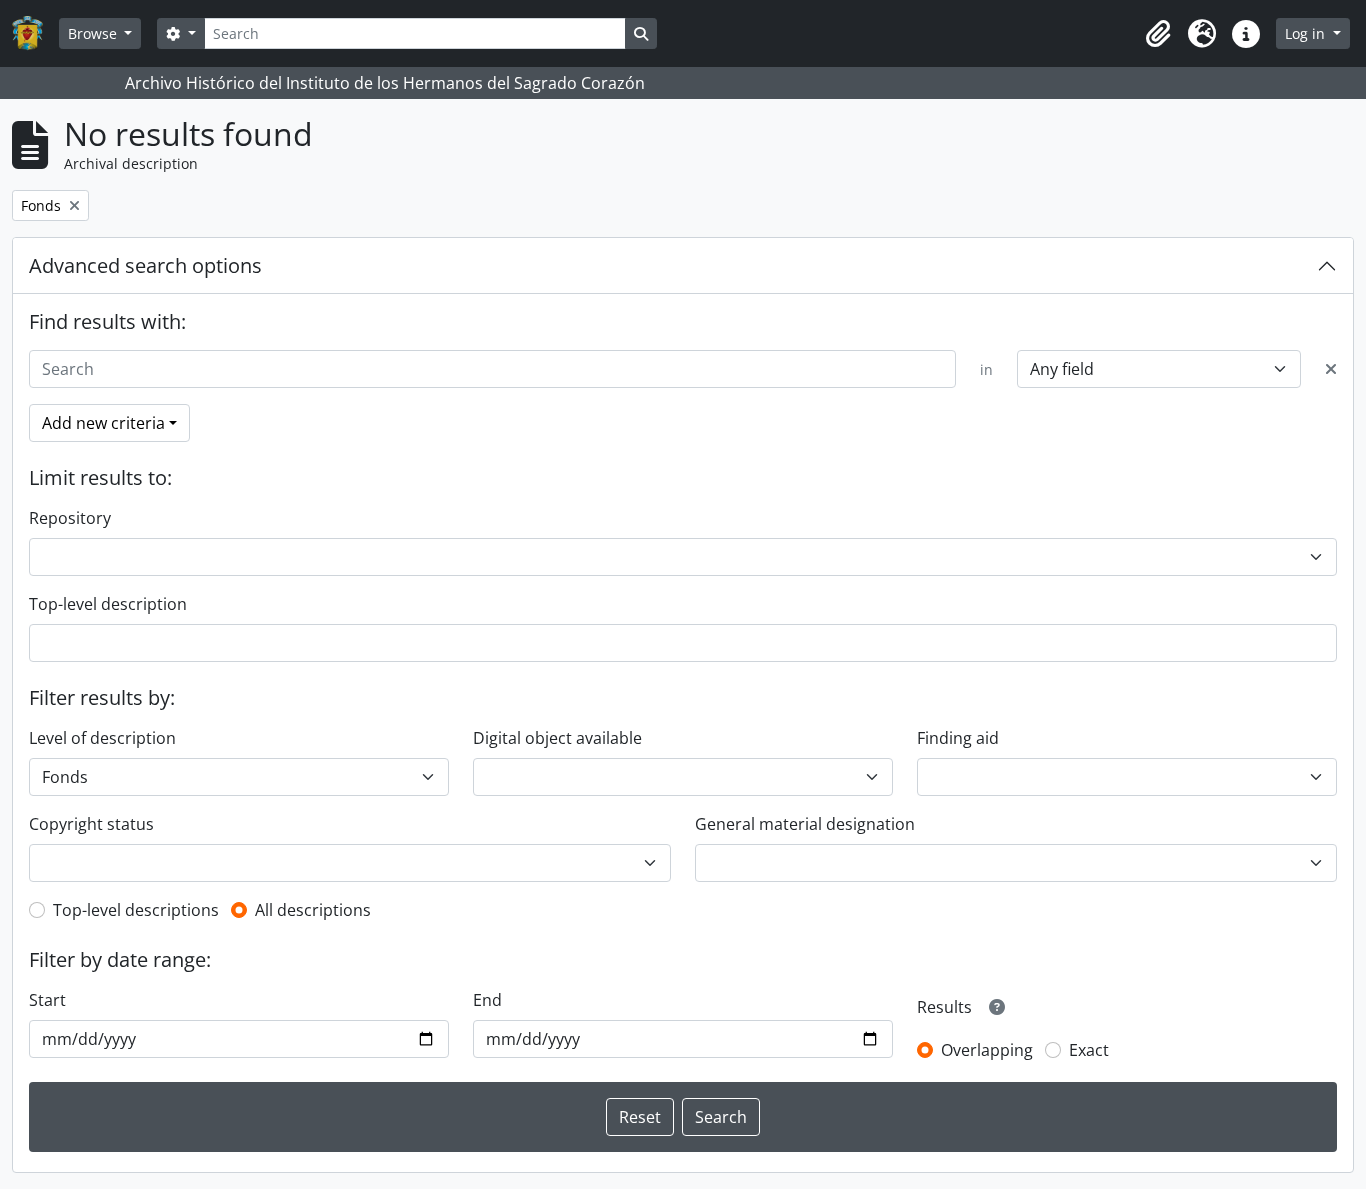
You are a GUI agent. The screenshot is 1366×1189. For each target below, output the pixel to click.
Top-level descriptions (136, 910)
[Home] (35, 33)
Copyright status (91, 824)
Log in (1307, 33)
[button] (1158, 34)
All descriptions (313, 910)
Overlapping (987, 1050)
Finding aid (958, 738)
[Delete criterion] (1331, 369)
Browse (94, 33)
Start (47, 1000)
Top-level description (108, 604)
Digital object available (557, 738)
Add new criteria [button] (103, 423)
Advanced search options (145, 265)
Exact (1089, 1050)
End (487, 1000)
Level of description (102, 738)
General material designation (805, 824)
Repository (70, 518)
